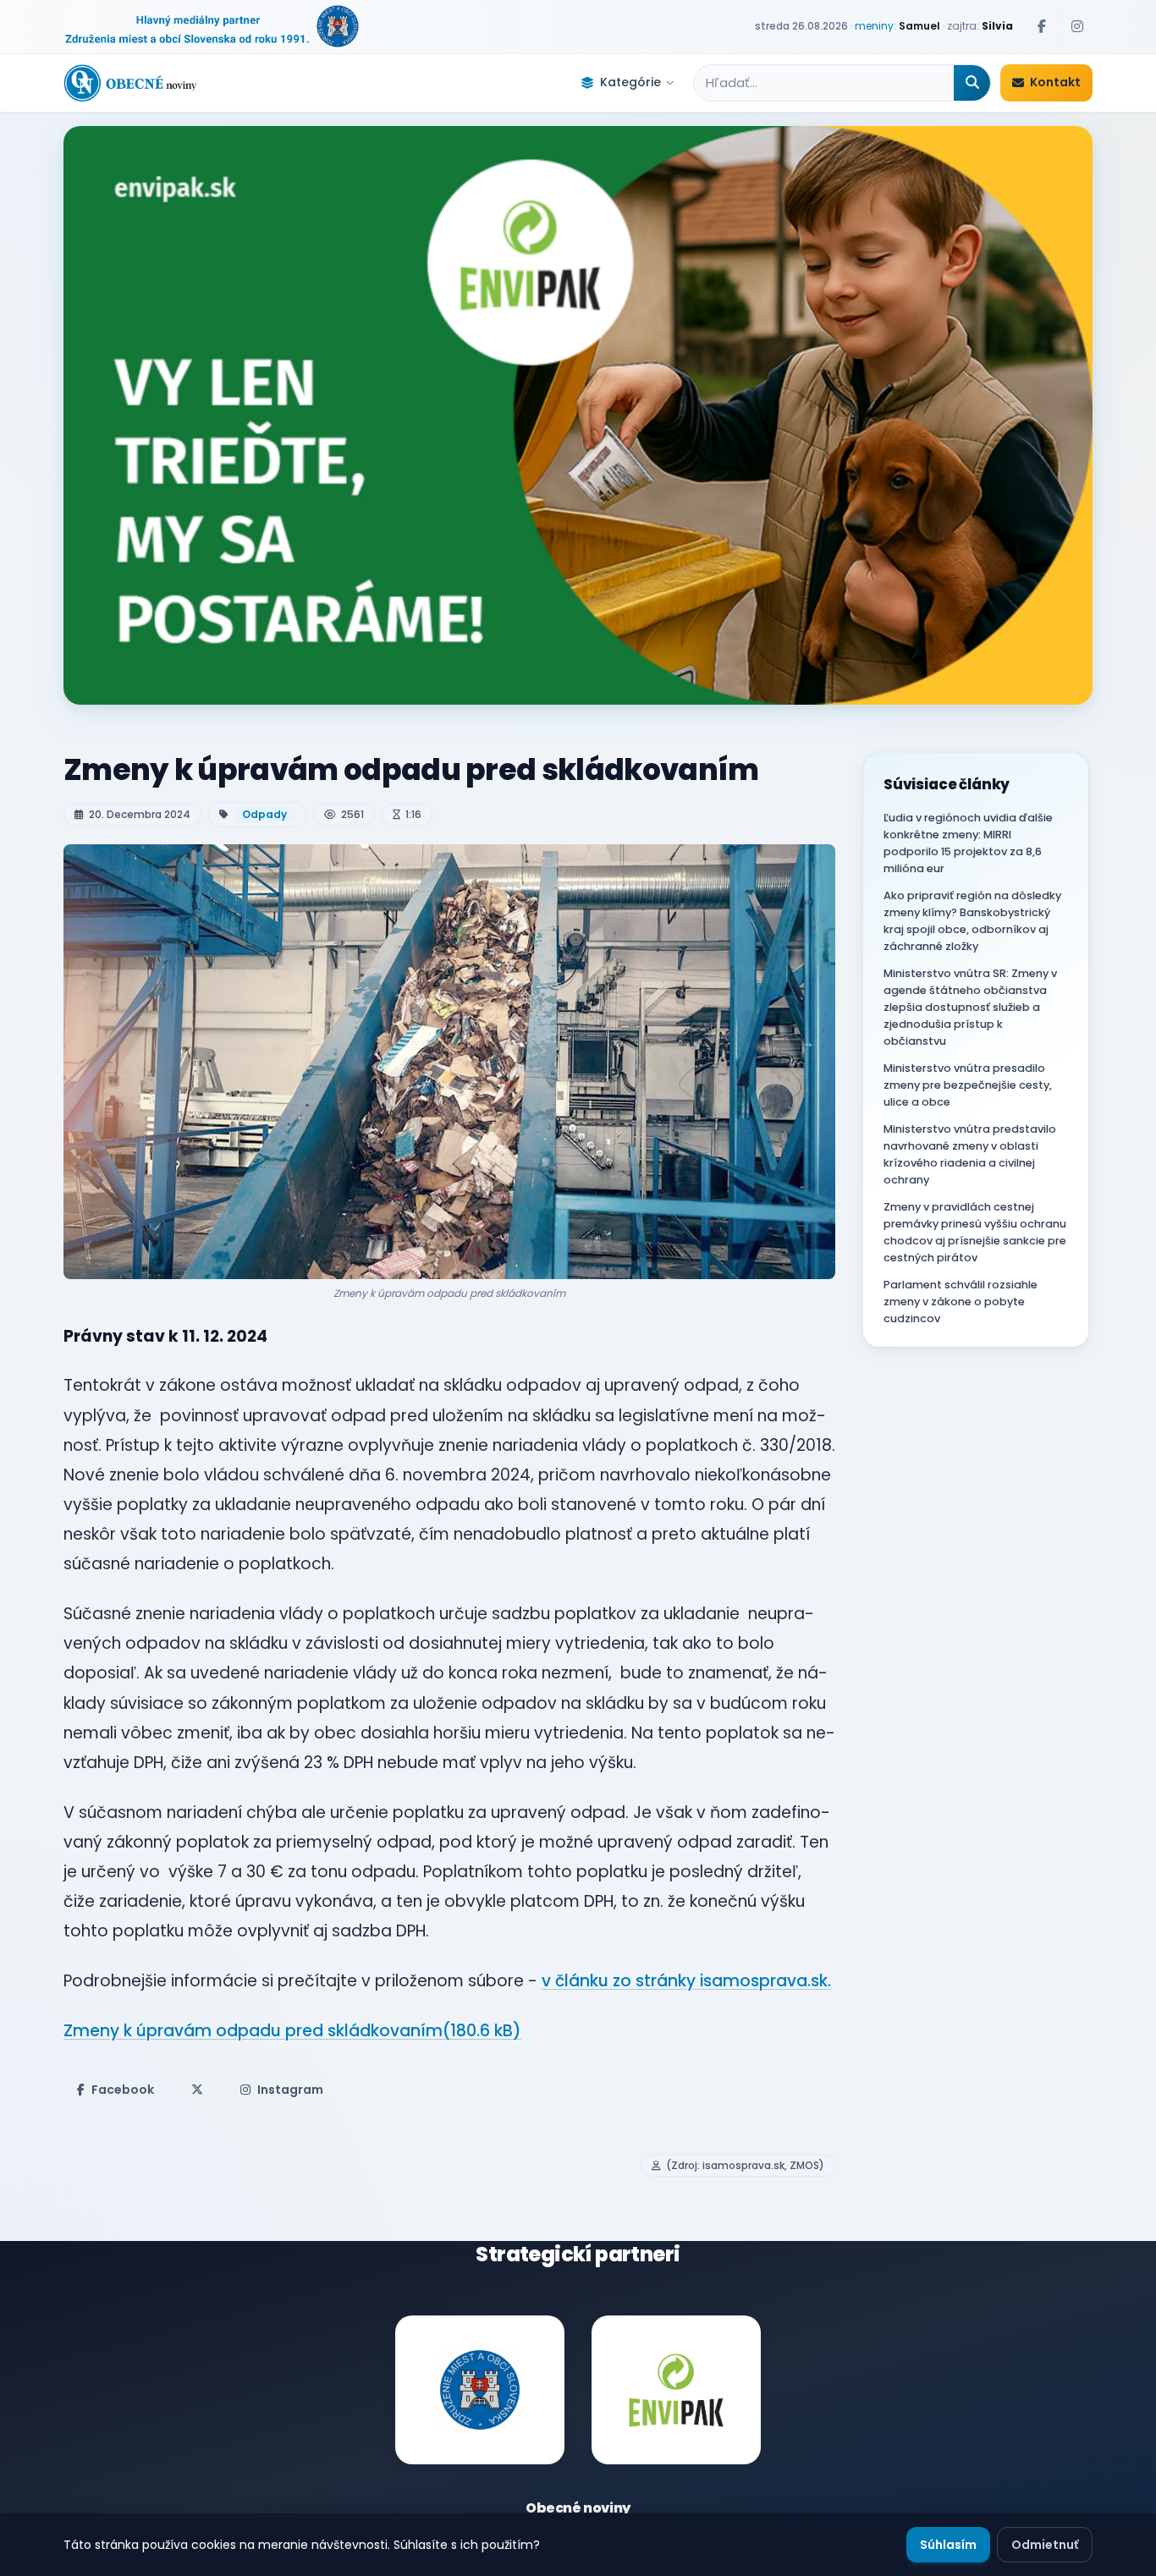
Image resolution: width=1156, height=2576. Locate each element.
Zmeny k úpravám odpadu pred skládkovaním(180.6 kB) (292, 2031)
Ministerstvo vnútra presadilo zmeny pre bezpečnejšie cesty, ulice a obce (968, 1085)
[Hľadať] (972, 83)
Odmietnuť (1045, 2545)
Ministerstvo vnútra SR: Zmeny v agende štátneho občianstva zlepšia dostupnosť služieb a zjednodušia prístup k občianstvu (970, 1007)
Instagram (290, 2090)
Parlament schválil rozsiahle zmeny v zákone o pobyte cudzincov (961, 1302)
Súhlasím (948, 2545)
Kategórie (630, 82)
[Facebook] (1042, 26)
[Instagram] (1077, 26)
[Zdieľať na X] (197, 2090)
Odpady (264, 814)
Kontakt (1055, 82)
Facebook (123, 2090)
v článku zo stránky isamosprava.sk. (686, 1981)
